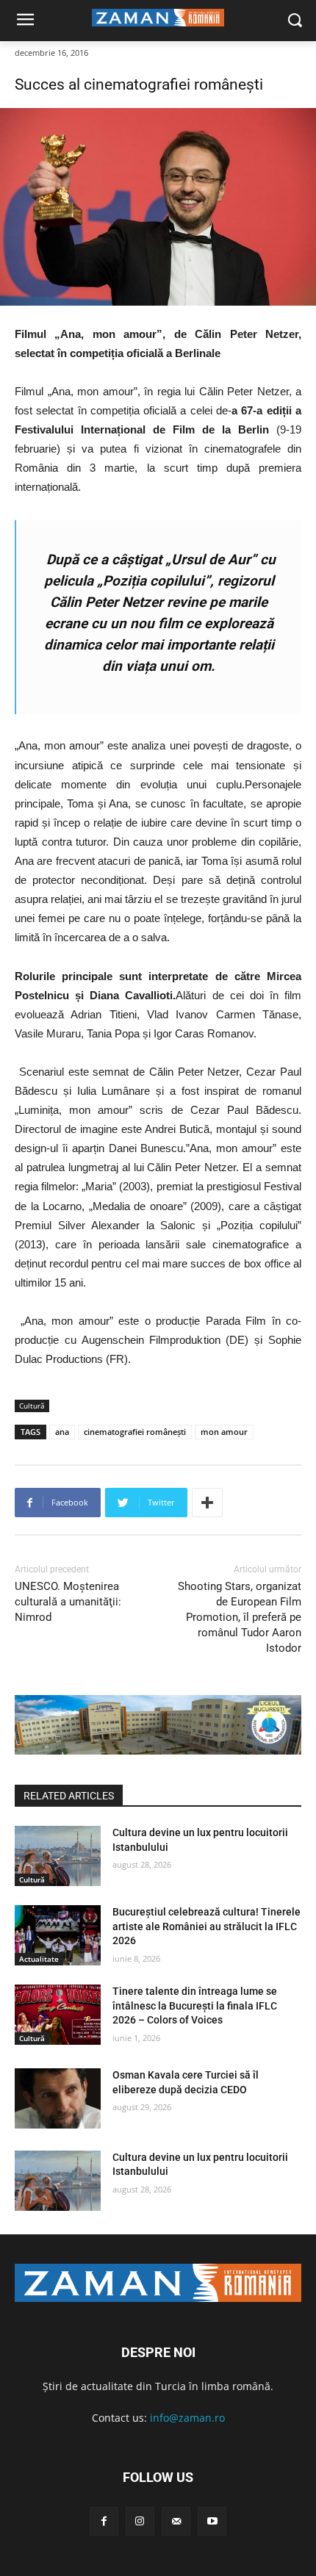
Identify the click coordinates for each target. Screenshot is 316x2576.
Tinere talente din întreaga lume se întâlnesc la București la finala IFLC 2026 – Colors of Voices (195, 2005)
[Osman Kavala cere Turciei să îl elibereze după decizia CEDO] (58, 2098)
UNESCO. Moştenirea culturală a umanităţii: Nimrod (68, 1602)
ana (62, 1432)
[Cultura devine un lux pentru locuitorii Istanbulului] (58, 1856)
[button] (294, 21)
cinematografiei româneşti (135, 1432)
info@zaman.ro (187, 2418)
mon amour (224, 1432)
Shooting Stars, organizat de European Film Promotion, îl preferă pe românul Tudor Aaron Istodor (240, 1617)
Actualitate (39, 1959)
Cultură (32, 1406)
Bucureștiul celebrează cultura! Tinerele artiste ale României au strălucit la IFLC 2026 (207, 1926)
